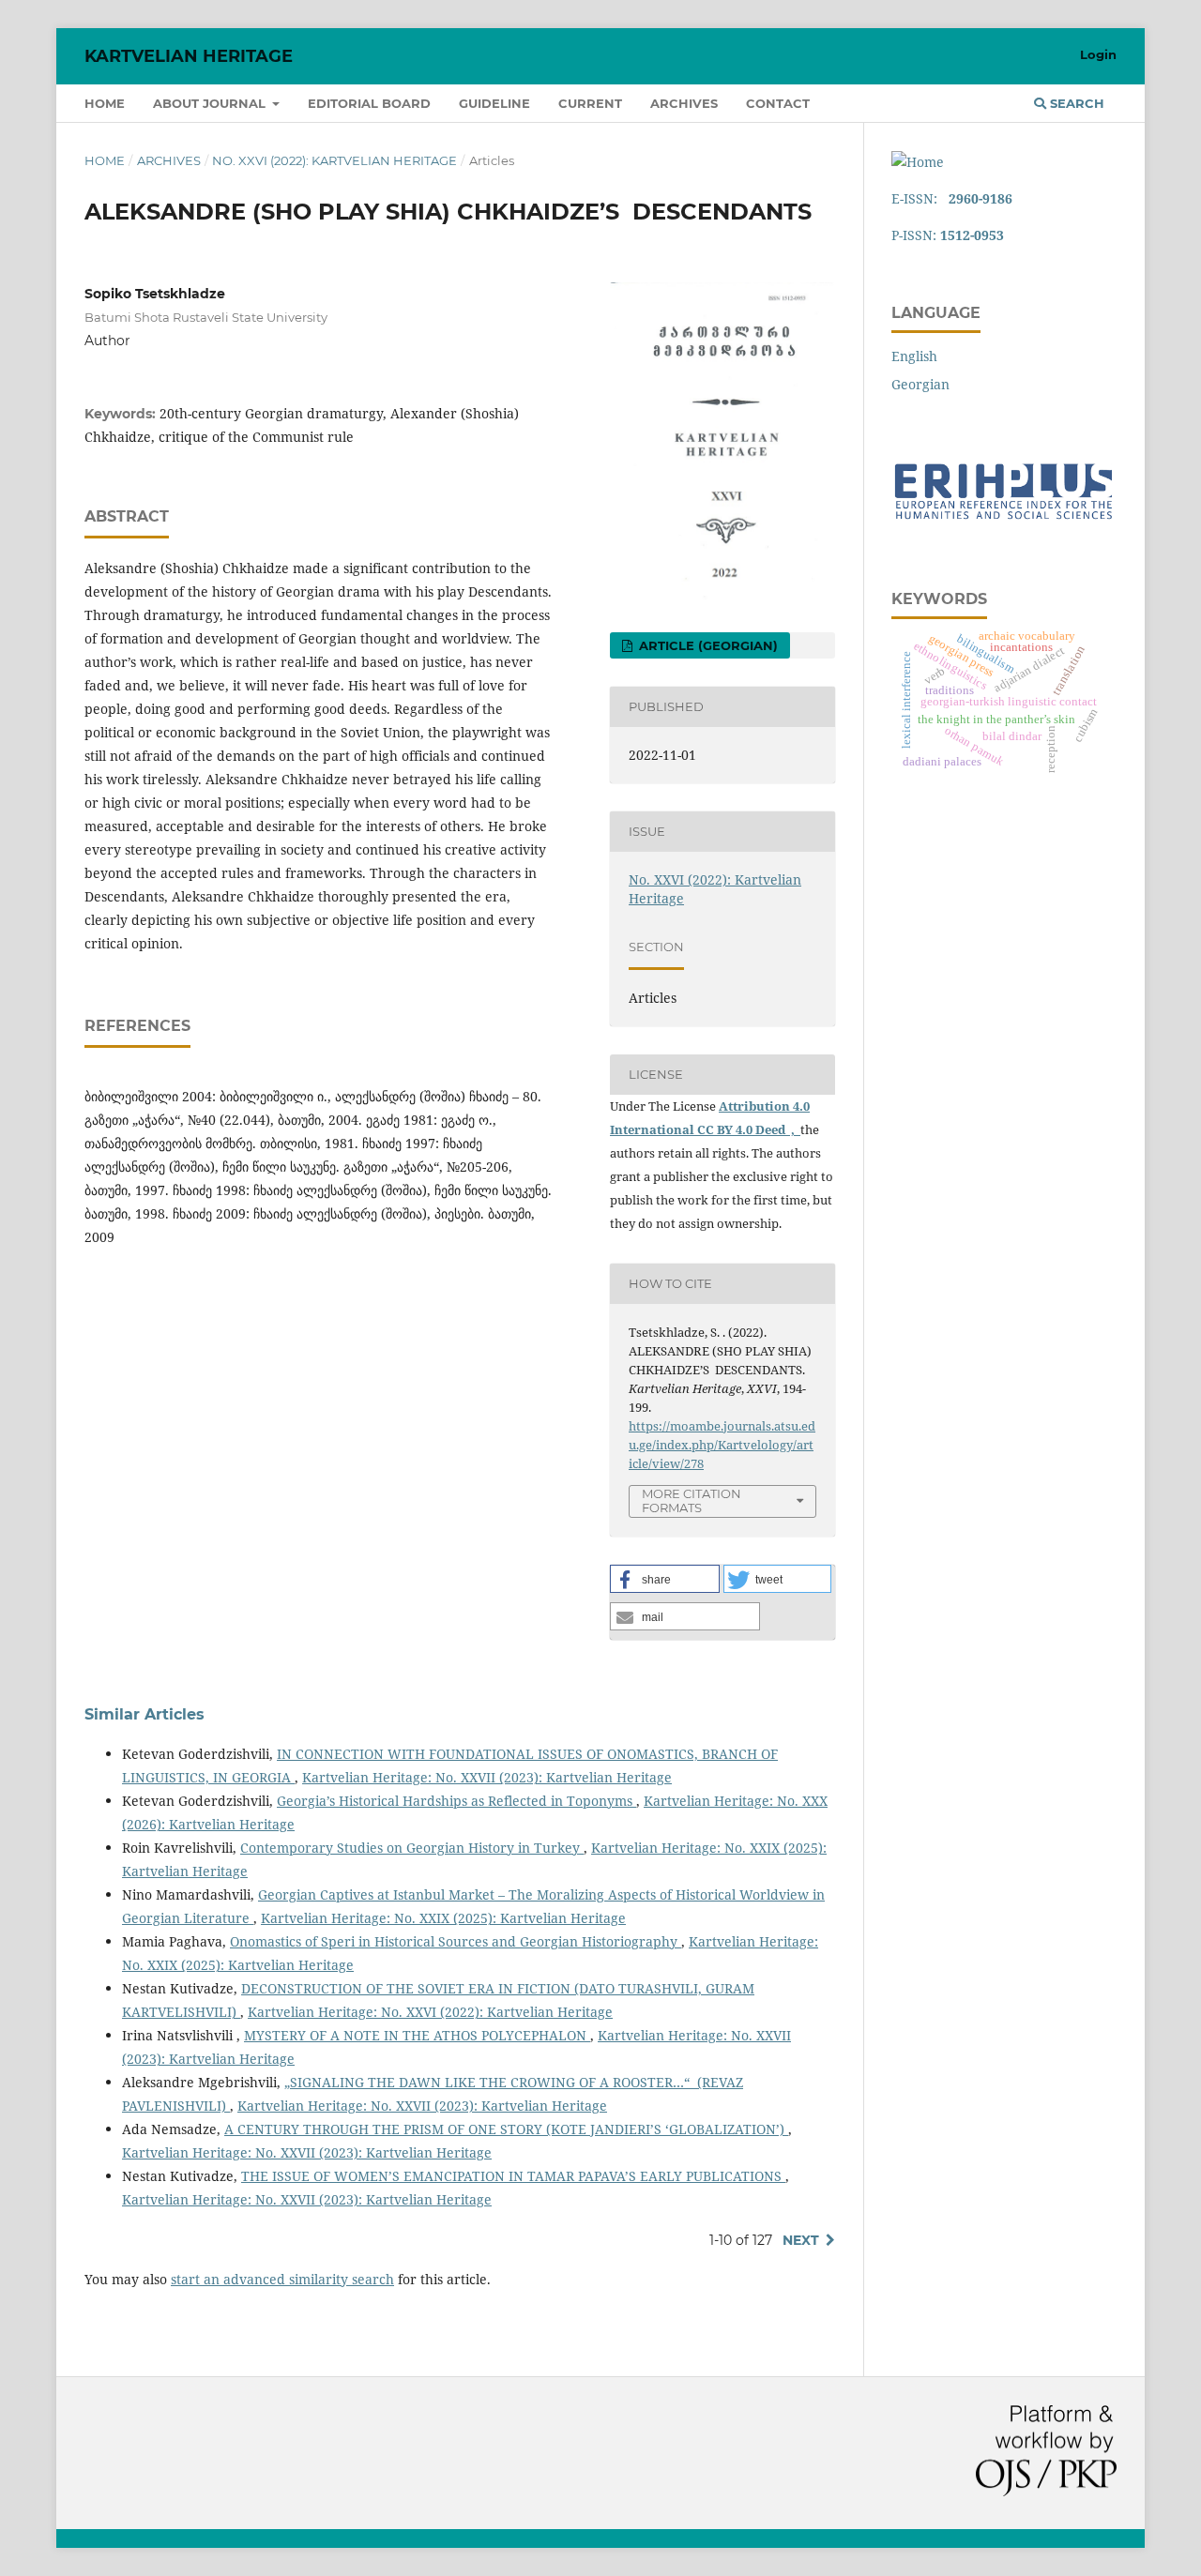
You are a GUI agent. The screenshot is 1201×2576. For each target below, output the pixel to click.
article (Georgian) (707, 645)
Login (1098, 54)
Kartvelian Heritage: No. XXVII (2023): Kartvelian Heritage (487, 1777)
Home (105, 103)
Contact (778, 103)
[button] (665, 1579)
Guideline (494, 103)
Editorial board (369, 103)
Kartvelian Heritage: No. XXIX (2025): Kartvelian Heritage (443, 1918)
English (914, 356)
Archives (684, 103)
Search (1075, 103)
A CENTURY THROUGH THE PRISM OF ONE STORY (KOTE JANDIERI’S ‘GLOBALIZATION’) (506, 2129)
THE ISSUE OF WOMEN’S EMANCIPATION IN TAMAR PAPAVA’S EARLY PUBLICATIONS (513, 2176)
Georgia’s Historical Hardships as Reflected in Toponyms (456, 1801)
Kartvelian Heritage (189, 56)
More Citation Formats (692, 1500)
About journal (211, 103)
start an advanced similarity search (282, 2279)
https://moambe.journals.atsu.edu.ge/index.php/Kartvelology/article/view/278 (722, 1445)
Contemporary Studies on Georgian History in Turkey (412, 1848)
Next (801, 2240)
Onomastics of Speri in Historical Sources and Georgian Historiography (456, 1941)
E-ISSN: (952, 198)
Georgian (920, 384)
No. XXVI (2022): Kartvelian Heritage (334, 160)
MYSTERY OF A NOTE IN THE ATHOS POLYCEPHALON (417, 2035)
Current (590, 103)
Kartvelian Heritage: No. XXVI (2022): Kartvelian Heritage (430, 2012)
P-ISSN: (948, 235)
